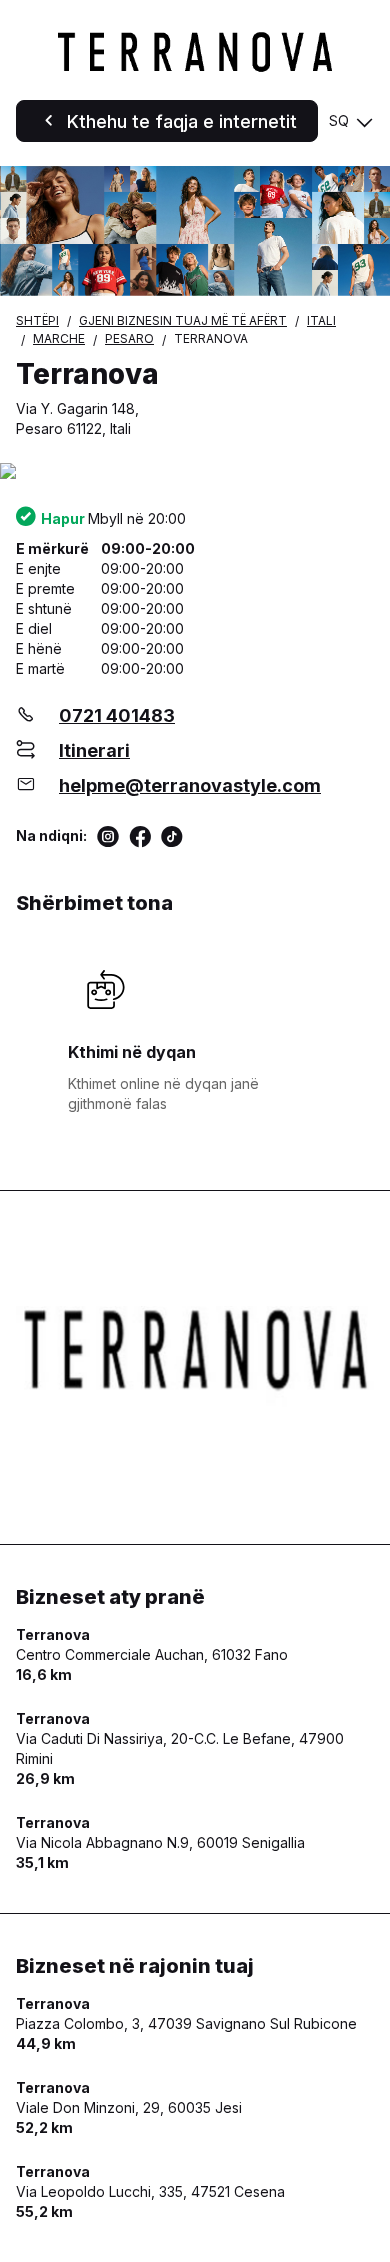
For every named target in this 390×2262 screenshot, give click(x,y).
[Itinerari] (195, 472)
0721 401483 (117, 715)
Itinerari (94, 750)
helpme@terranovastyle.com (190, 785)
